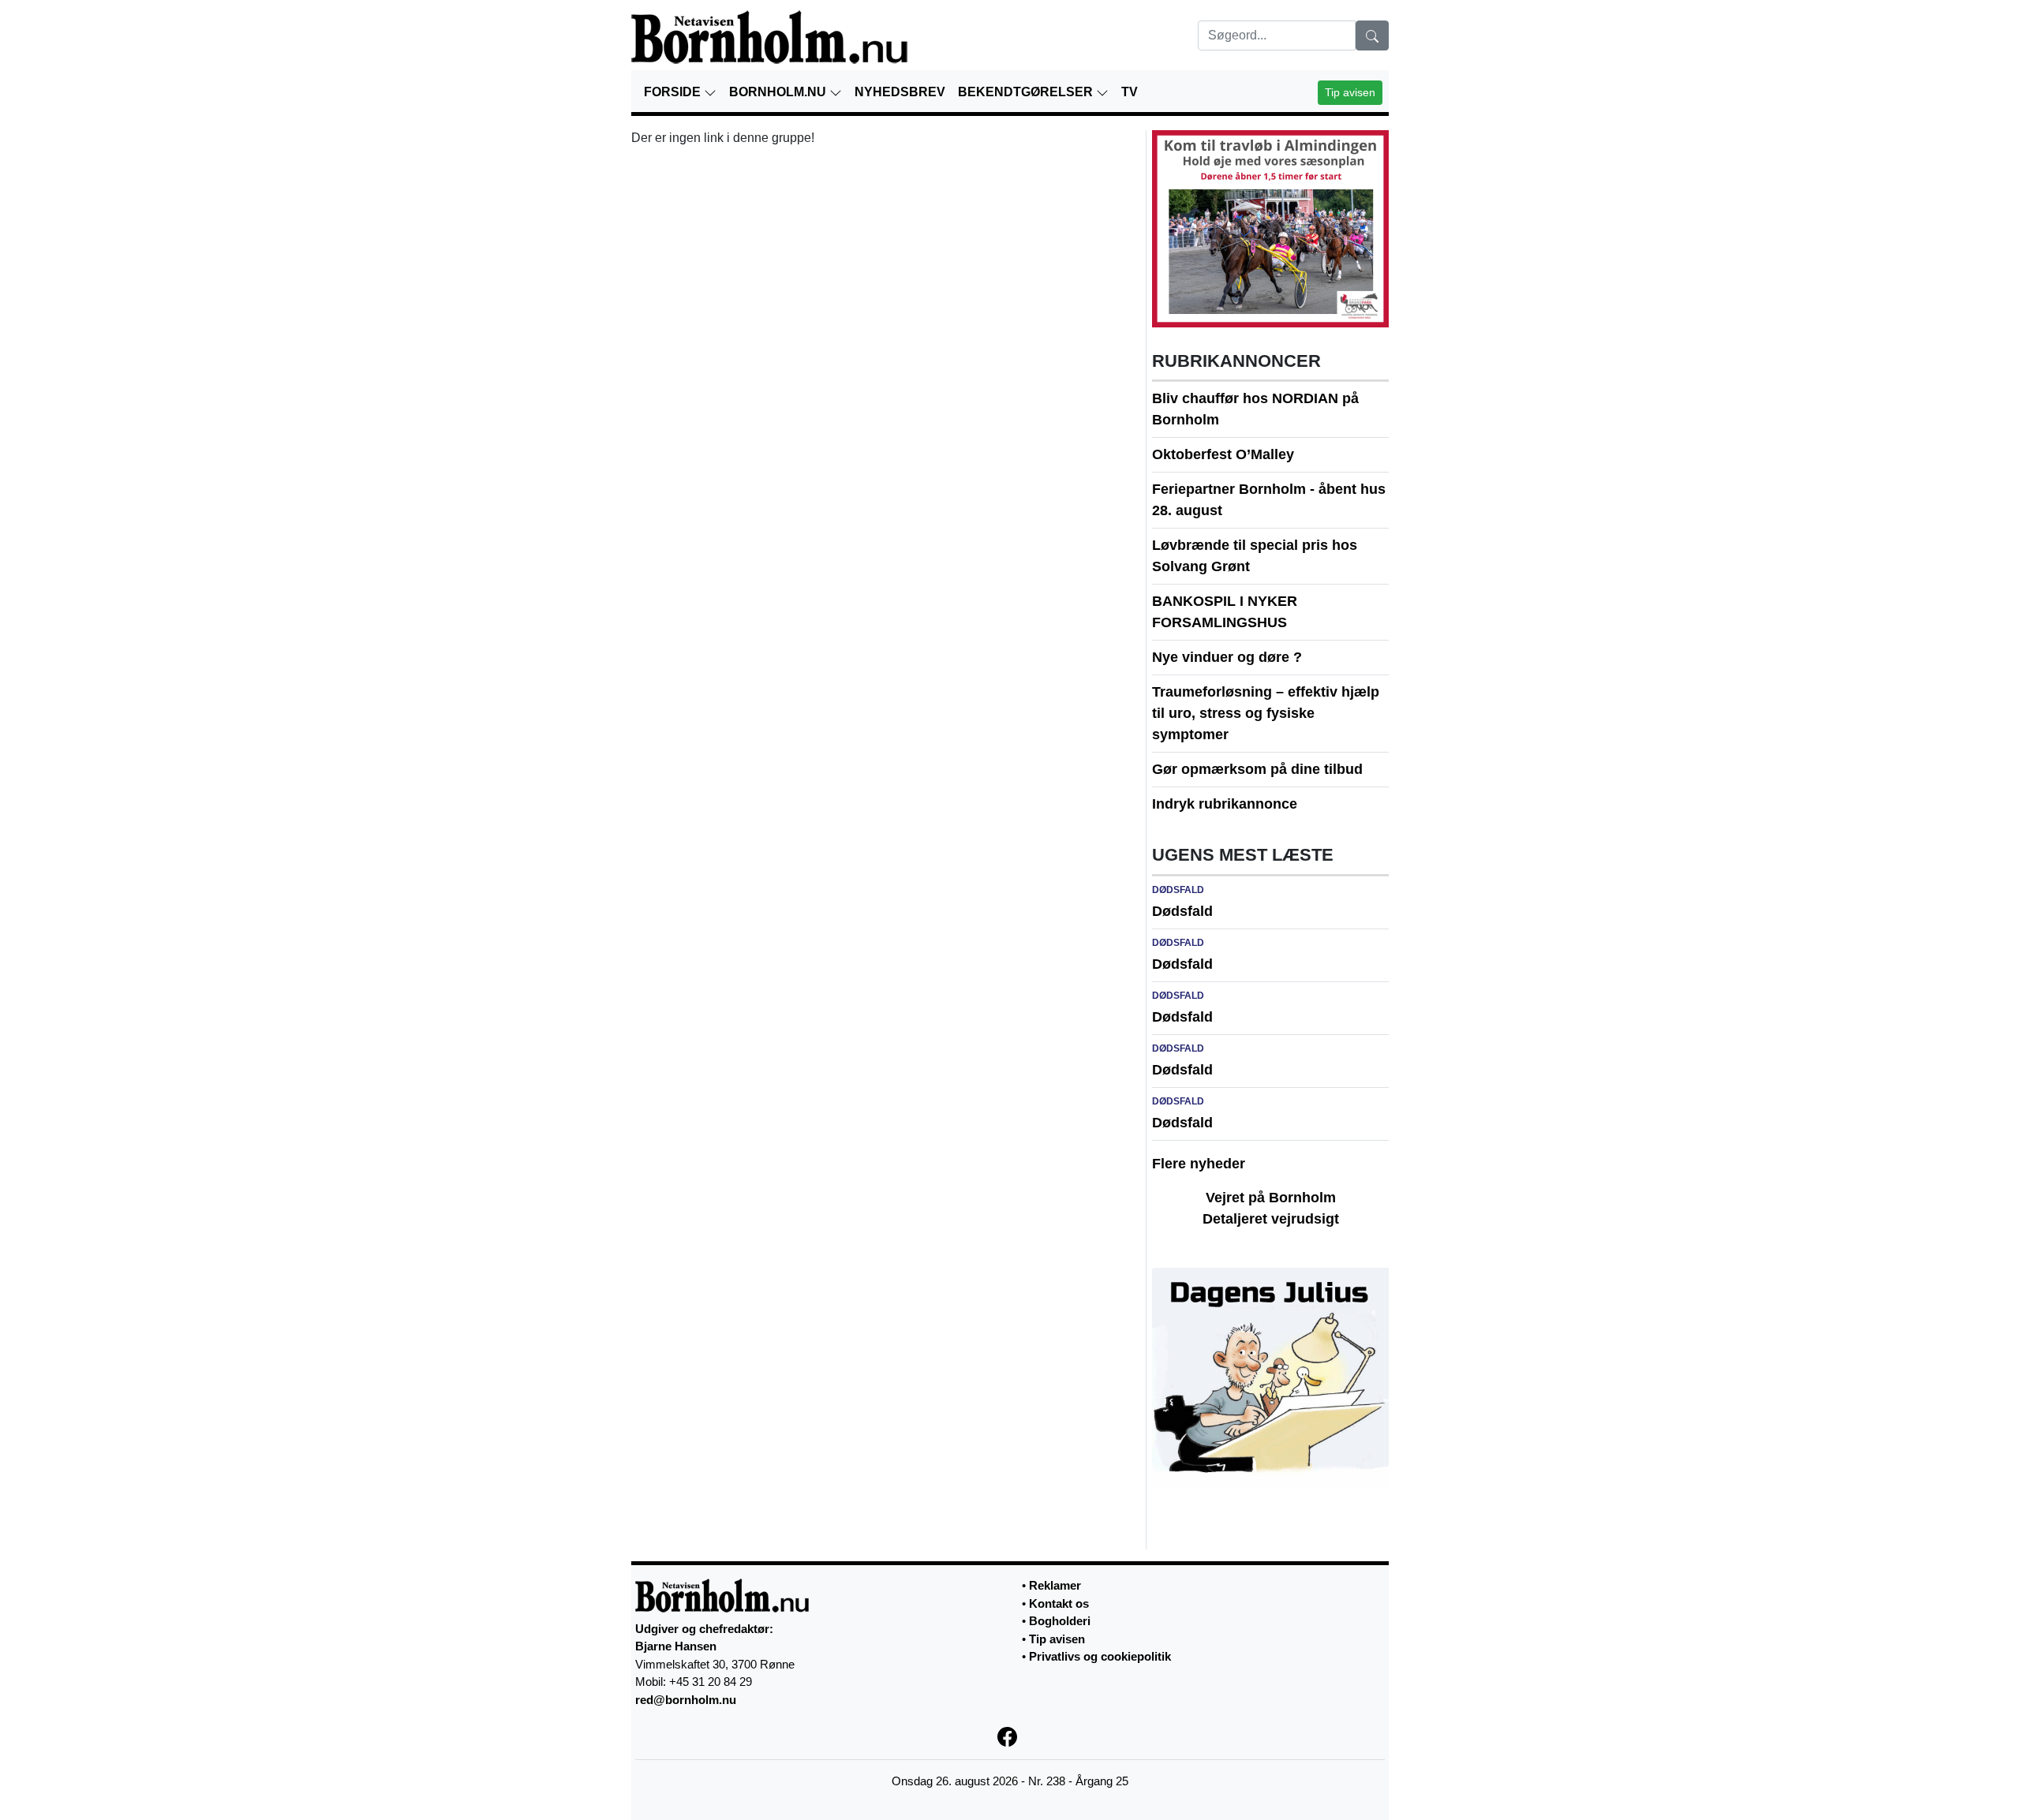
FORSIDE (674, 92)
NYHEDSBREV (900, 92)
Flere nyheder (1199, 1164)
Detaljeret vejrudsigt (1271, 1219)
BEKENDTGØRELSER (1027, 92)
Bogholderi (1060, 1621)
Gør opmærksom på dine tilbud (1257, 769)
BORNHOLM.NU (779, 92)
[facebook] (1010, 1735)
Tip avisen (1350, 92)
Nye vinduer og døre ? (1227, 657)
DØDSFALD (1178, 890)
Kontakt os (1059, 1603)
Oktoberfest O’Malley (1223, 454)
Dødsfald (1182, 911)
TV (1130, 92)
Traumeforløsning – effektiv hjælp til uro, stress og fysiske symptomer (1266, 713)
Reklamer (1055, 1585)
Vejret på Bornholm (1271, 1198)
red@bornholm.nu (686, 1700)
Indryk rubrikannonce (1225, 804)
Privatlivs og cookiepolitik (1100, 1656)
